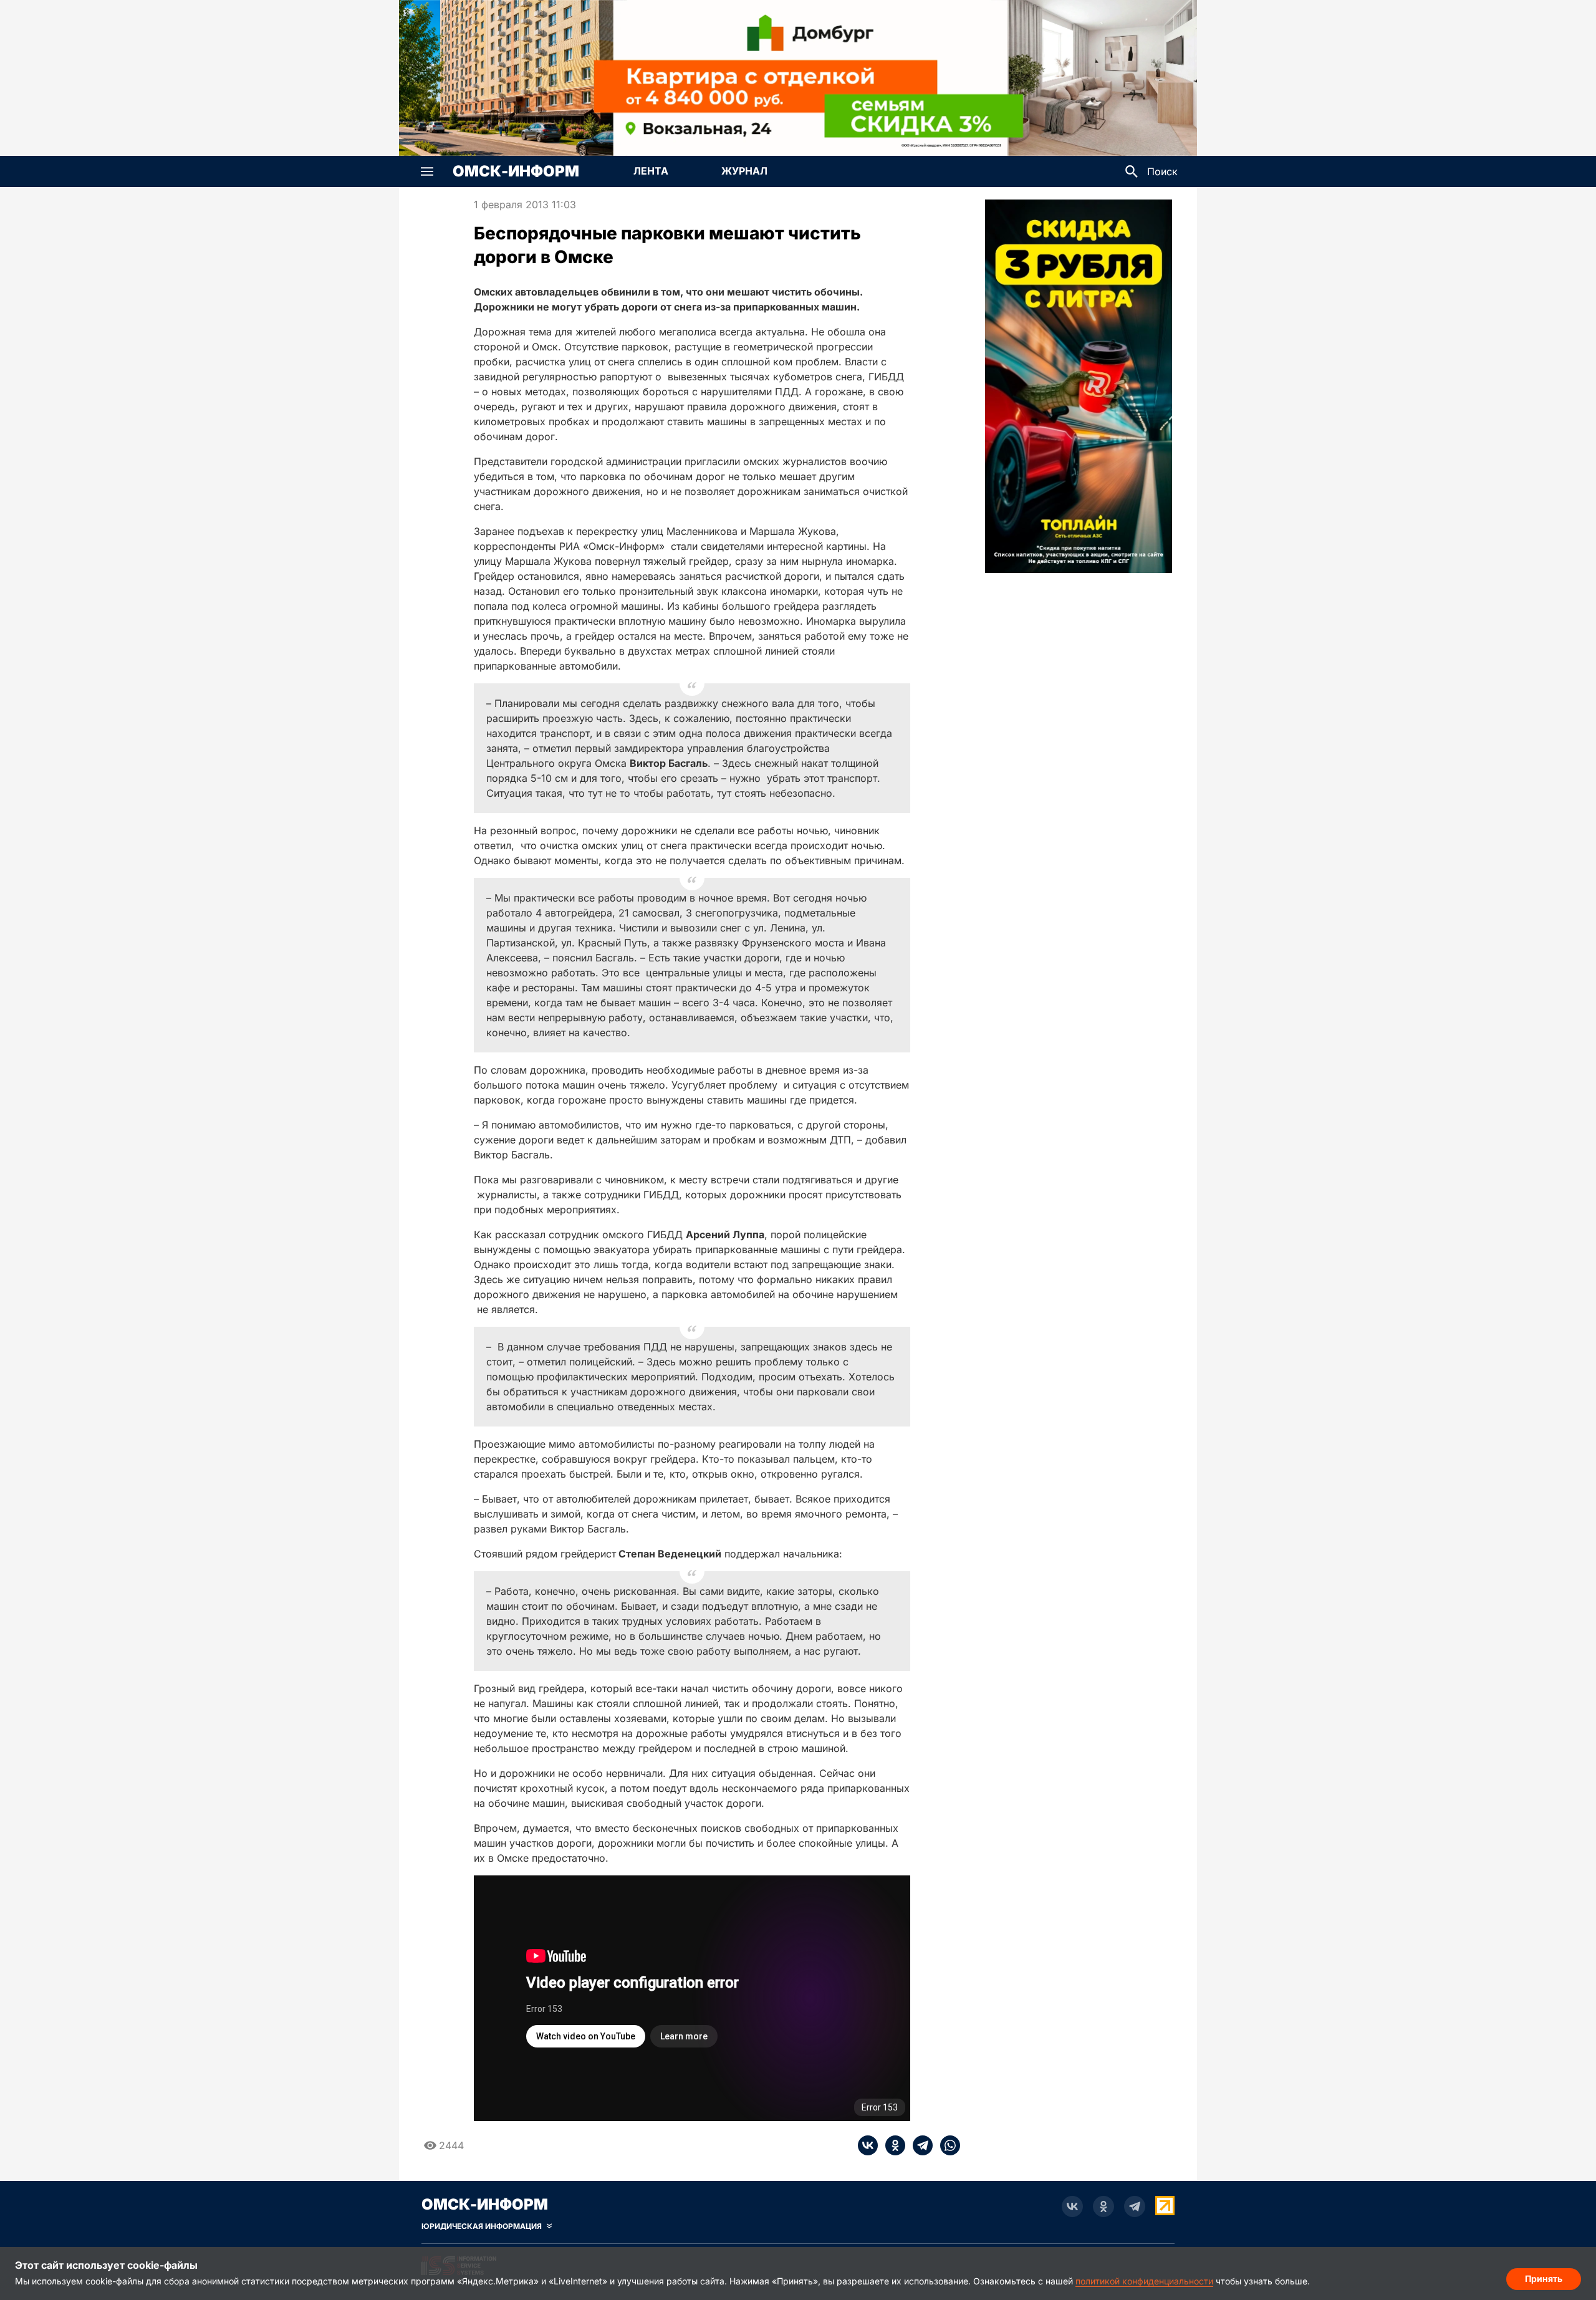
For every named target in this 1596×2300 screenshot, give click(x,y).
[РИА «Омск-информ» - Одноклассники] (1103, 2206)
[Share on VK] (868, 2145)
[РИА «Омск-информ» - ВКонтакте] (1072, 2206)
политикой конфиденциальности (1144, 2281)
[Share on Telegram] (919, 2145)
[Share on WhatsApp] (946, 2145)
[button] (427, 171)
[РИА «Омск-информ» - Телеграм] (1135, 2206)
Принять (1544, 2278)
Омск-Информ (516, 171)
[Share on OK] (892, 2145)
